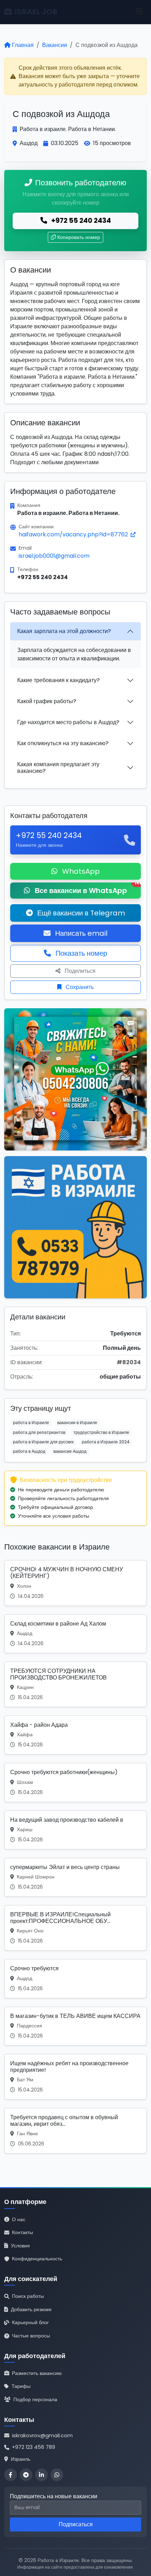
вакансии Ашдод (70, 1451)
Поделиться (79, 971)
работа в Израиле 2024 (106, 1442)
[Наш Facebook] (11, 2475)
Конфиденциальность (37, 2259)
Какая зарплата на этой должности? (64, 631)
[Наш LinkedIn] (41, 2475)
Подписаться (76, 2524)
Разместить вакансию (37, 2373)
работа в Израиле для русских (43, 1442)
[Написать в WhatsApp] (57, 2475)
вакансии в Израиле (77, 1423)
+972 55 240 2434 (80, 221)
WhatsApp (80, 871)
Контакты (22, 2232)
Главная (23, 45)
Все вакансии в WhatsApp (87, 889)
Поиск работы (28, 2296)
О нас (19, 2219)
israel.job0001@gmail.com (54, 556)
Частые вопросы (31, 2336)
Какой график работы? (47, 701)
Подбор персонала (35, 2399)
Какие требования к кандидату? (58, 680)
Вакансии (55, 45)
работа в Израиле (31, 1423)
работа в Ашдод (29, 1451)
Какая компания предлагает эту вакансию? (58, 768)
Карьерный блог (30, 2322)
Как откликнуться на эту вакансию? (63, 743)
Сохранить (79, 987)
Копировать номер (79, 237)
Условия (20, 2246)
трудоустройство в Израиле (101, 1432)
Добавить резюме (31, 2309)
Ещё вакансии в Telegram (80, 913)
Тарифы (21, 2386)
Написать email (80, 933)
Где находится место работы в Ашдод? (68, 722)
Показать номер (80, 953)
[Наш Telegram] (26, 2475)
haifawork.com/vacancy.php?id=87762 (74, 534)
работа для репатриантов (39, 1432)
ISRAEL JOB (36, 12)
